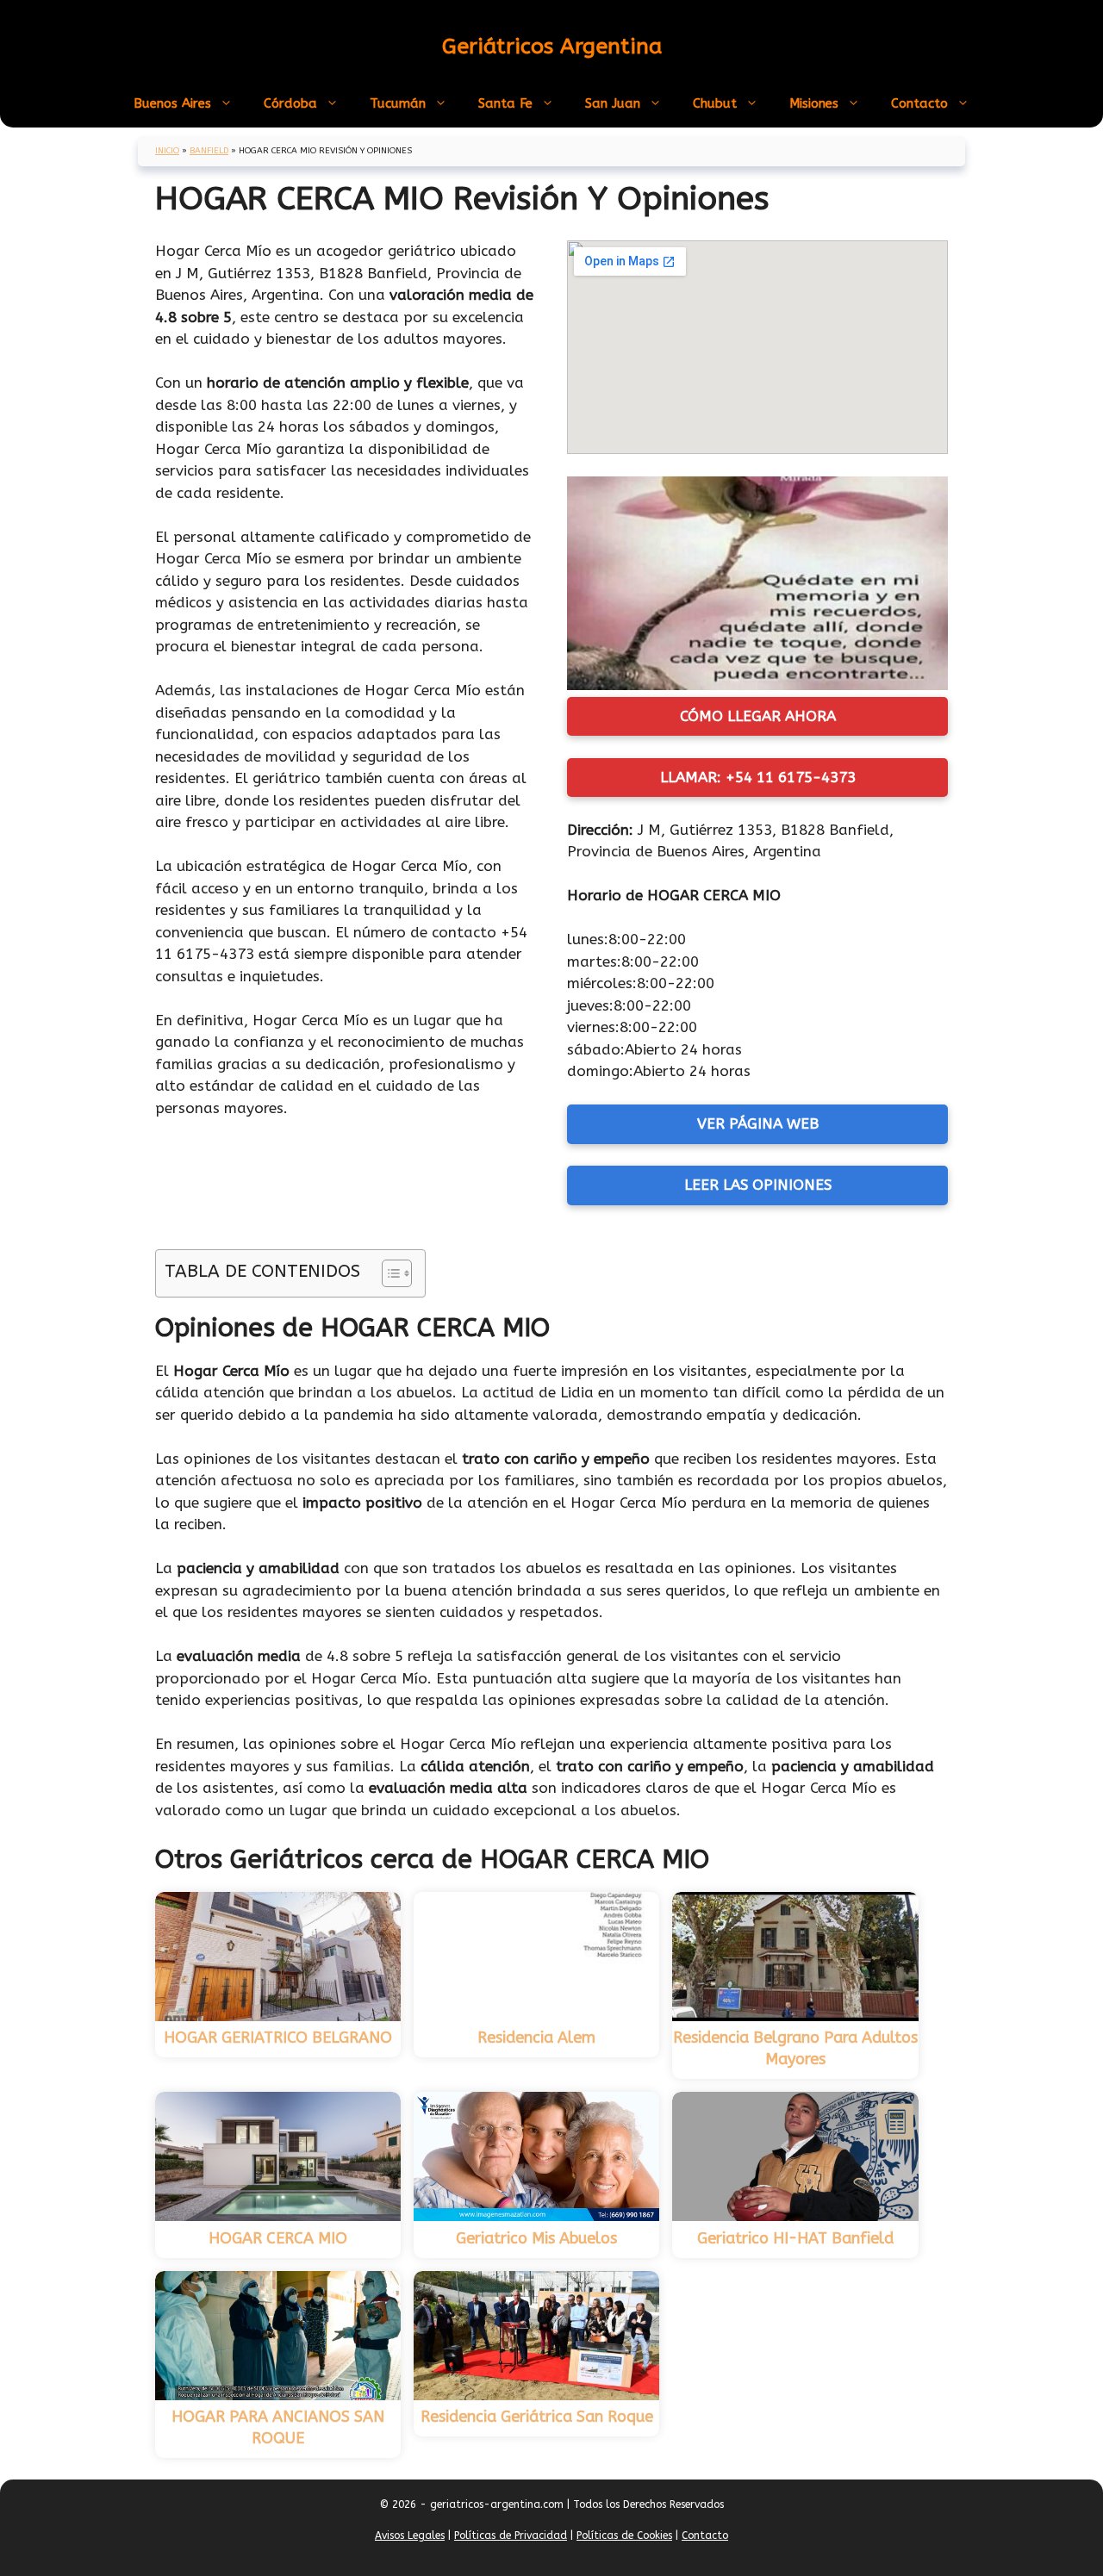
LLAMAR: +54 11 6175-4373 (758, 777)
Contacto (919, 103)
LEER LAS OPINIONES (758, 1185)
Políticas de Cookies (624, 2536)
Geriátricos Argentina (552, 47)
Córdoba (290, 103)
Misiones (814, 103)
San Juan (613, 103)
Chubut (715, 103)
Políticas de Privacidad (511, 2536)
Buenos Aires (172, 103)
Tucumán (398, 103)
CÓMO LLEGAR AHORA (758, 716)
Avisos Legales (410, 2536)
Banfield (209, 151)
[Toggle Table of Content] (388, 1273)
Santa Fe (505, 103)
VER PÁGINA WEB (758, 1123)
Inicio (167, 151)
